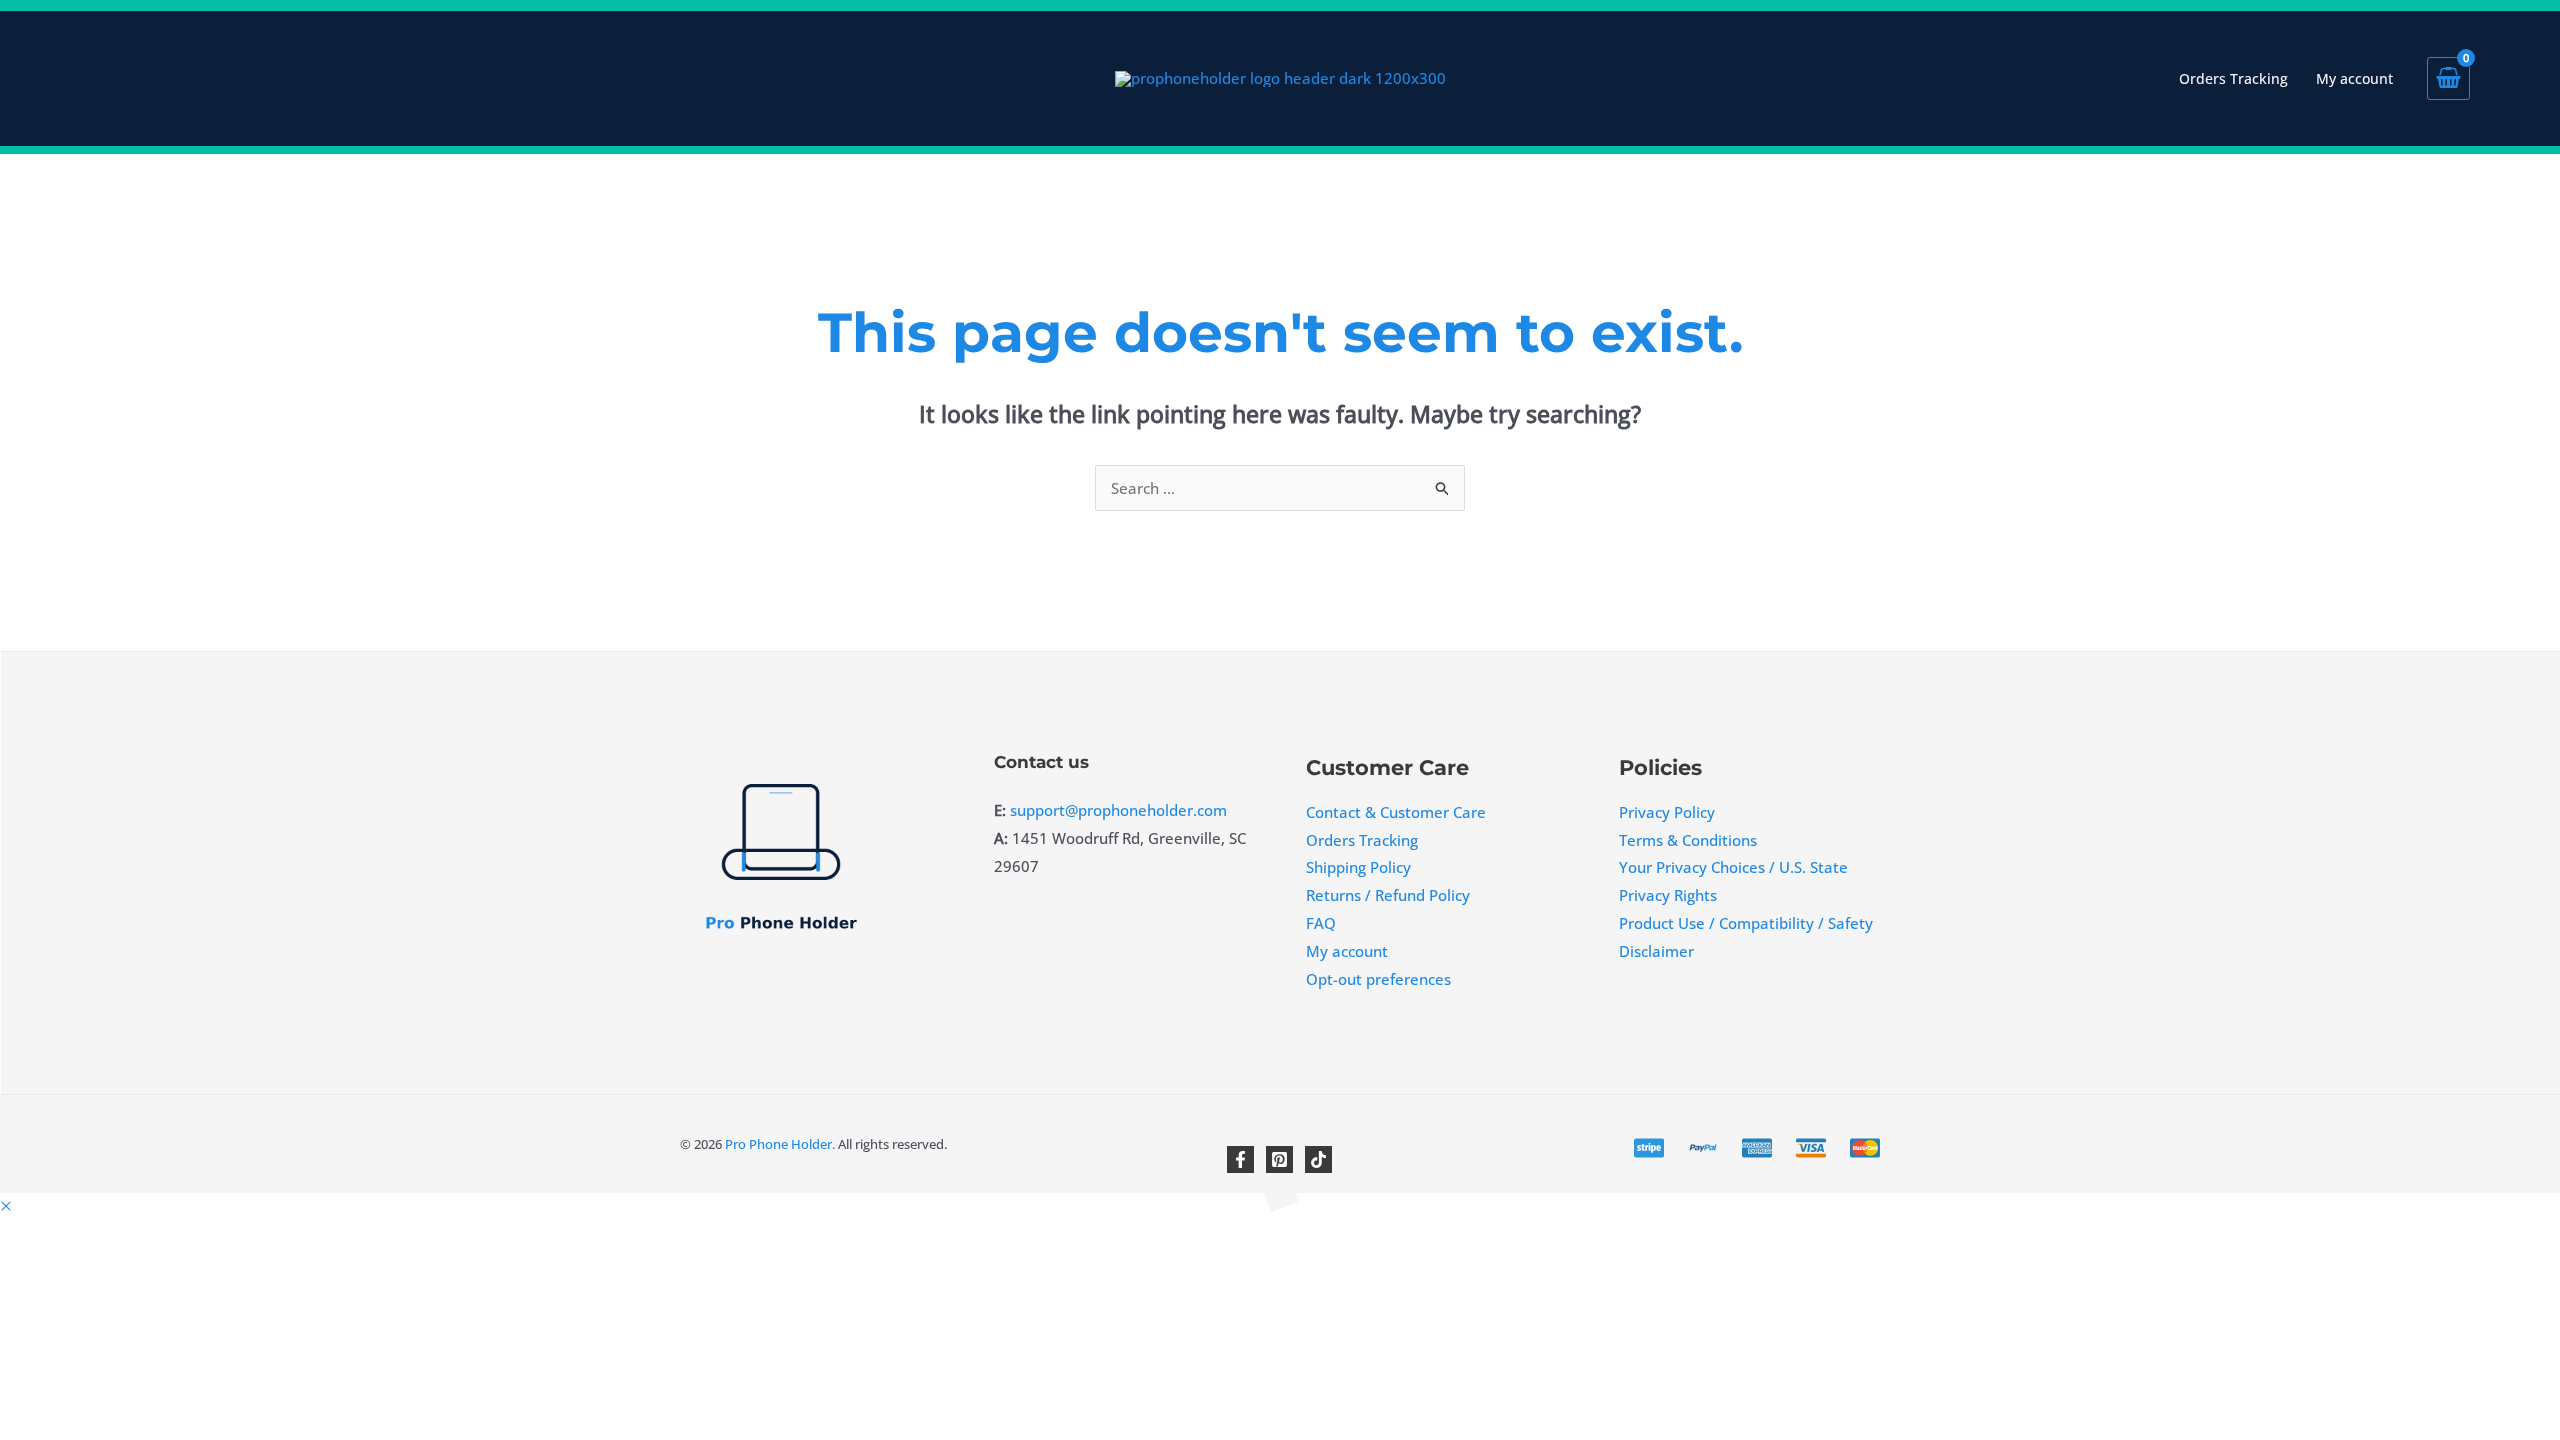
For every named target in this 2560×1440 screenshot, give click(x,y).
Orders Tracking (1362, 840)
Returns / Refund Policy (1388, 895)
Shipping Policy (1358, 867)
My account (1347, 951)
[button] (6, 1206)
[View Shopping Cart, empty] (2476, 78)
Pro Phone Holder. (778, 1144)
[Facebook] (1240, 1159)
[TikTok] (1318, 1159)
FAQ (1321, 923)
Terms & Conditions (1688, 840)
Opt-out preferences (1378, 979)
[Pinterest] (1279, 1159)
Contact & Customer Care (1396, 812)
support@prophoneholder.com (1118, 810)
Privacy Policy (1667, 812)
